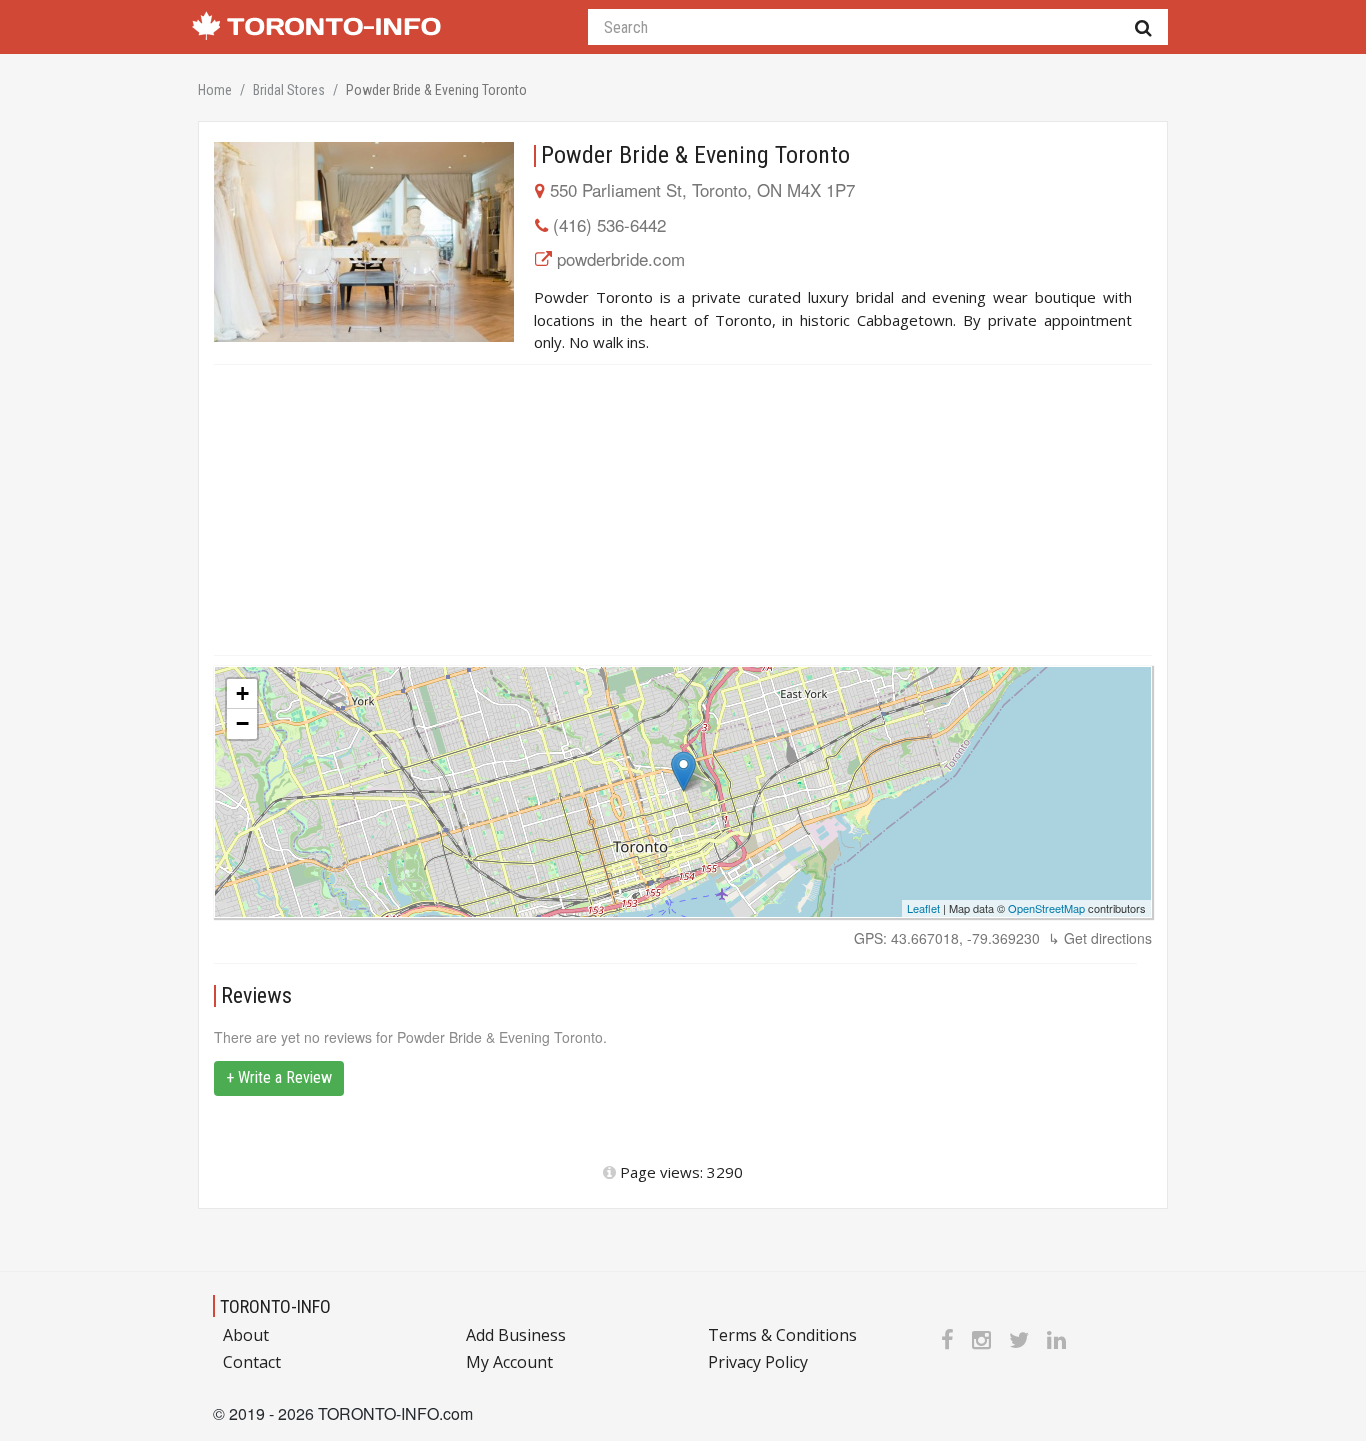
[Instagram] (981, 1339)
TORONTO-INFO (275, 1306)
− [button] (242, 723)
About (246, 1335)
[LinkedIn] (1056, 1339)
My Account (509, 1362)
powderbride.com (621, 258)
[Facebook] (947, 1339)
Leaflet (923, 908)
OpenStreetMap (1046, 908)
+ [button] (242, 693)
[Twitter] (1019, 1339)
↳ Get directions (1100, 938)
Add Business (516, 1335)
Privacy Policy (758, 1362)
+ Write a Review (279, 1077)
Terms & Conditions (782, 1335)
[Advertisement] (683, 510)
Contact (252, 1362)
